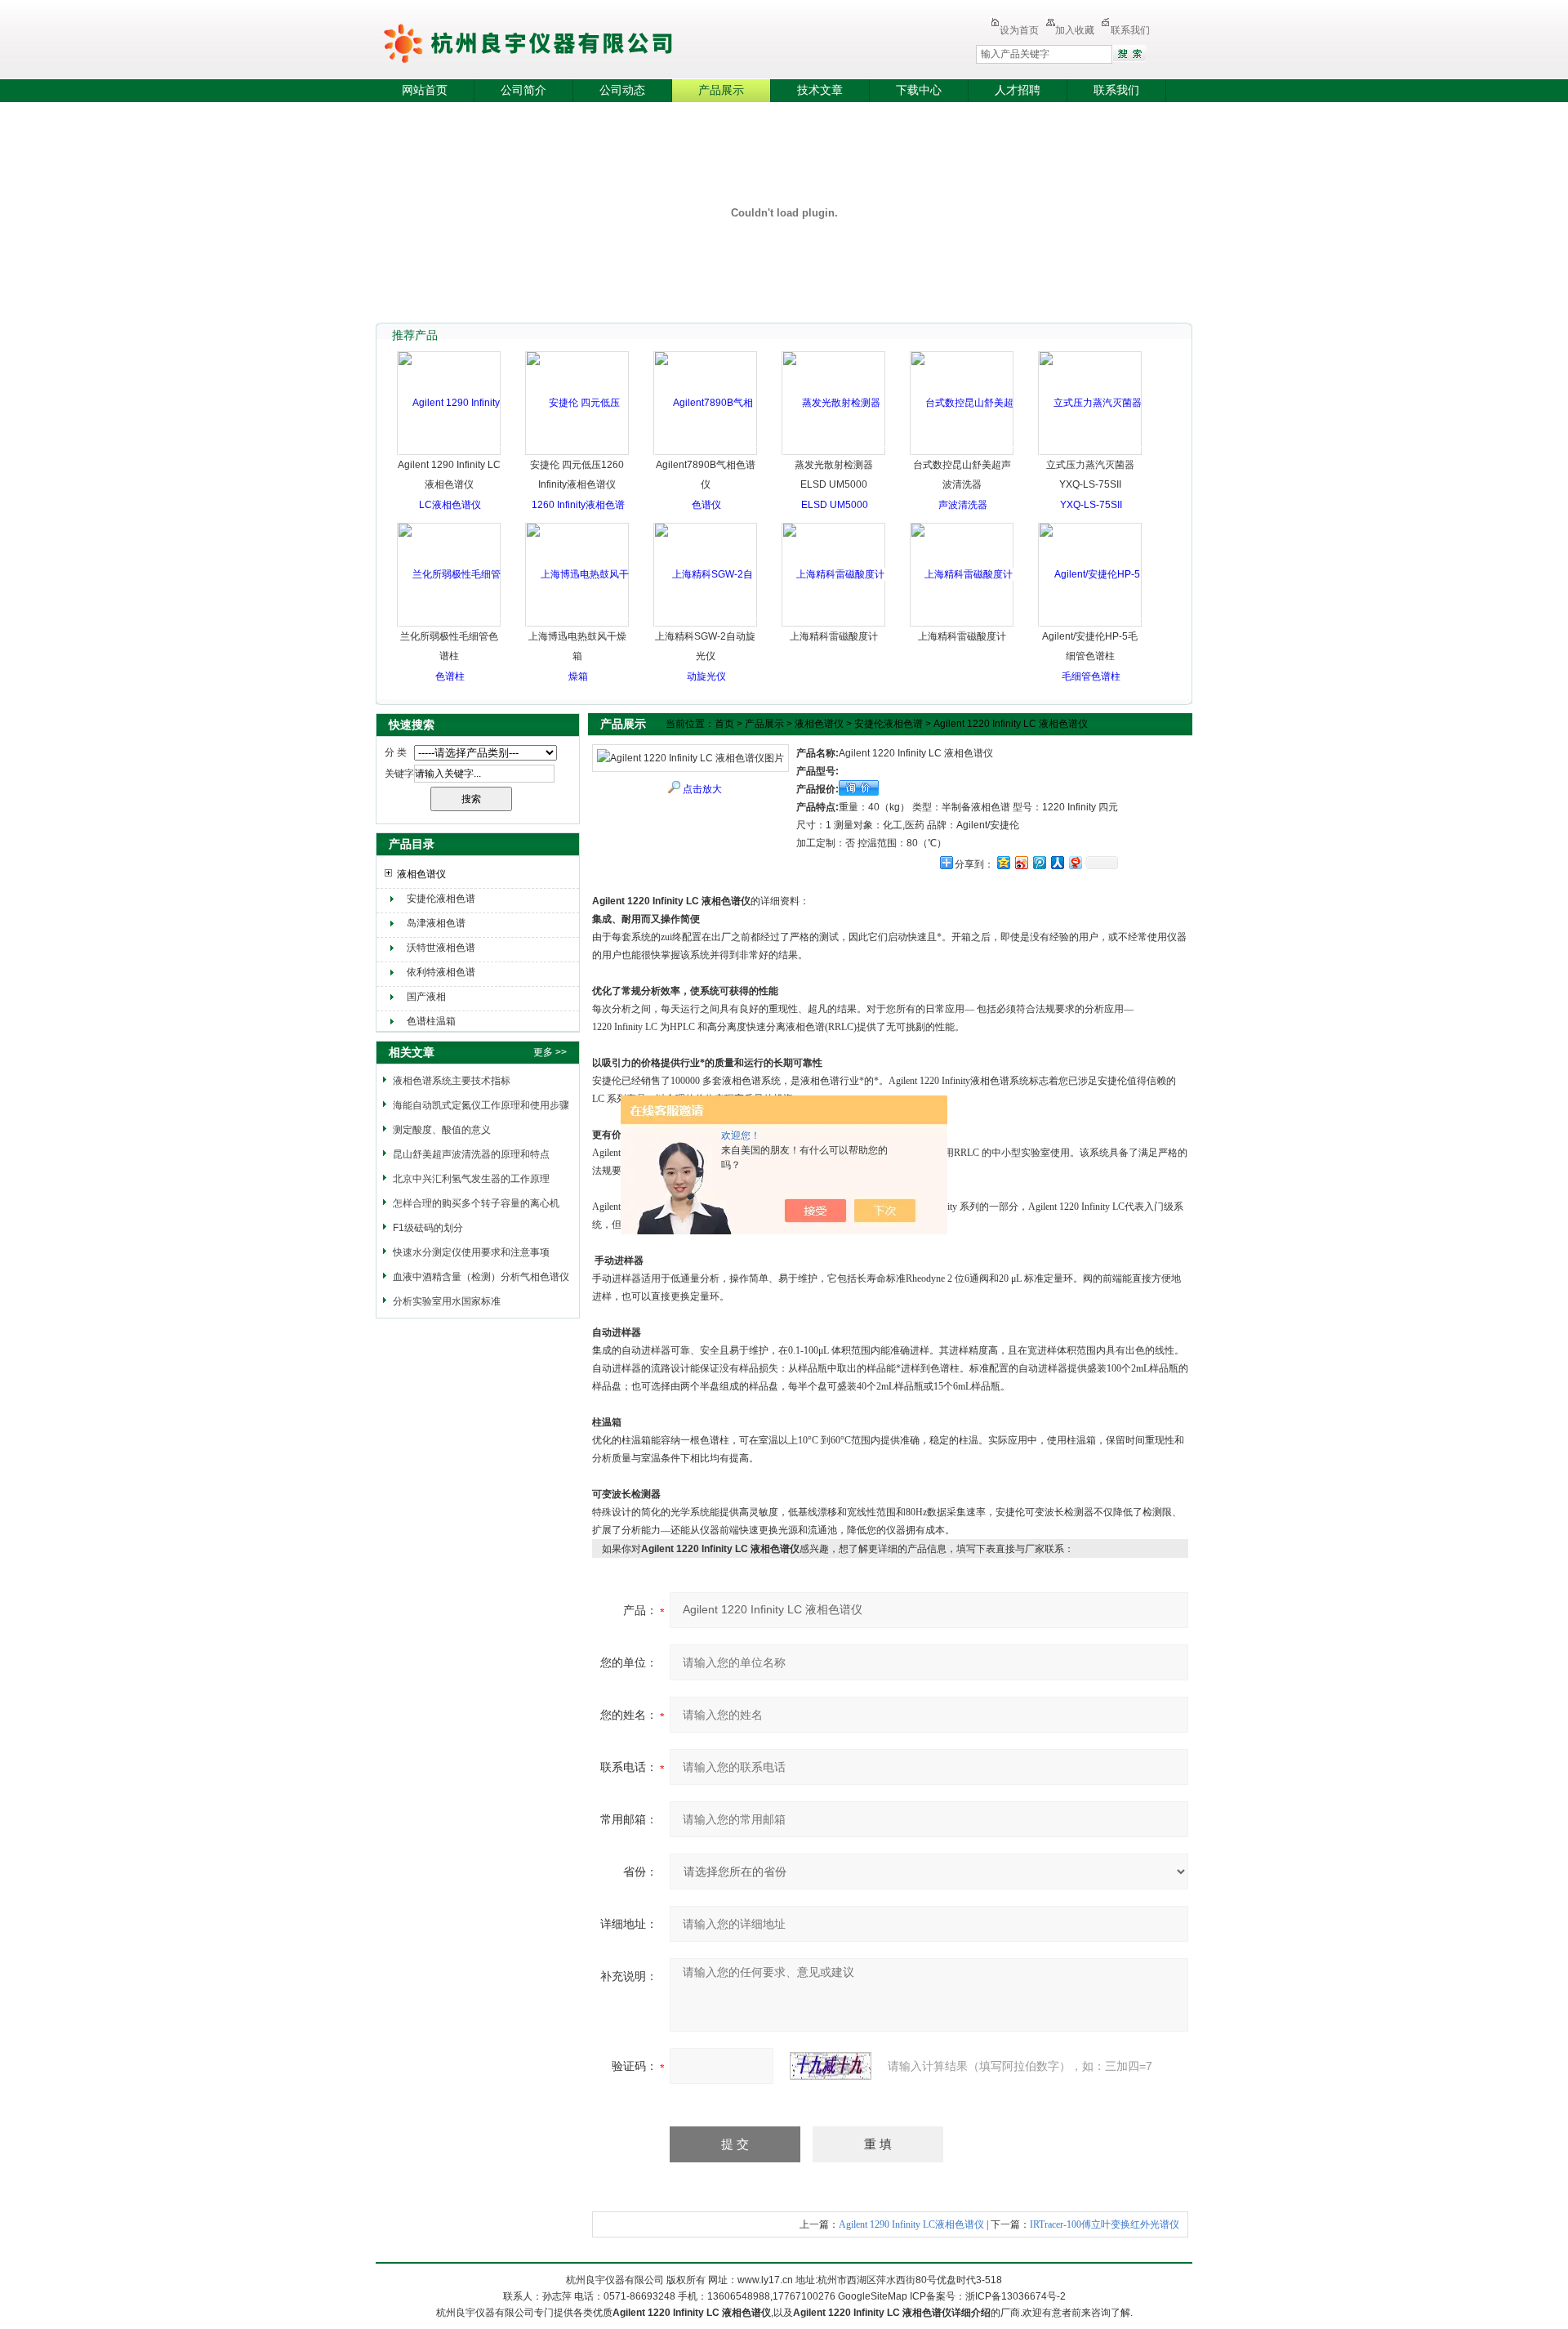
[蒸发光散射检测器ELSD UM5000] (834, 453)
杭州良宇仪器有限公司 (572, 41)
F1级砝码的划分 (428, 1228)
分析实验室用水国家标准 (447, 1301)
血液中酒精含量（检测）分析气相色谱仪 (481, 1277)
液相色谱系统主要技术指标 (452, 1081)
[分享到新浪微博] (1021, 862)
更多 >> (550, 1052)
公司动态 (622, 90)
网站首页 (425, 90)
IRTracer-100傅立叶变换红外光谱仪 (1105, 2224)
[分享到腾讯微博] (1039, 862)
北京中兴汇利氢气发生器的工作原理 (471, 1179)
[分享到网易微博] (1075, 862)
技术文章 (820, 90)
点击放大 (702, 789)
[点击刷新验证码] (831, 2066)
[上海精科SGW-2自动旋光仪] (706, 625)
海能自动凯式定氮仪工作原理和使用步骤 (481, 1105)
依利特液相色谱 (441, 972)
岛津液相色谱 (436, 923)
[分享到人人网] (1057, 862)
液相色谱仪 (421, 874)
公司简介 (523, 90)
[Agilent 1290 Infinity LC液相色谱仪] (450, 453)
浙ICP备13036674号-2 (1016, 2296)
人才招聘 (1018, 90)
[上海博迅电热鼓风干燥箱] (578, 625)
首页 (724, 724)
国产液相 (426, 997)
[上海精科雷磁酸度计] (834, 574)
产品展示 (721, 90)
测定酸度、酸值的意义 (442, 1130)
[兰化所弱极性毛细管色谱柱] (450, 625)
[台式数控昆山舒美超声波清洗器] (962, 453)
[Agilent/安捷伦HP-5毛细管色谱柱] (1091, 625)
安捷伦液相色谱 (441, 899)
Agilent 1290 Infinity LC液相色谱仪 (911, 2224)
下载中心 (919, 90)
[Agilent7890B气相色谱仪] (706, 453)
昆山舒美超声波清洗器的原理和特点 (471, 1154)
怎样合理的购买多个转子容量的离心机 (476, 1203)
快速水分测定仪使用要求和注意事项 (471, 1252)
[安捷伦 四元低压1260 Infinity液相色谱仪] (578, 505)
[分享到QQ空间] (1003, 862)
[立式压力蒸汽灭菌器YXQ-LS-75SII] (1091, 453)
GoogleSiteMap (873, 2296)
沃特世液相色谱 (441, 948)
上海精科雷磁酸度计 (834, 636)
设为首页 (1019, 30)
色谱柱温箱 (431, 1021)
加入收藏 (1075, 30)
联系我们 (1130, 30)
